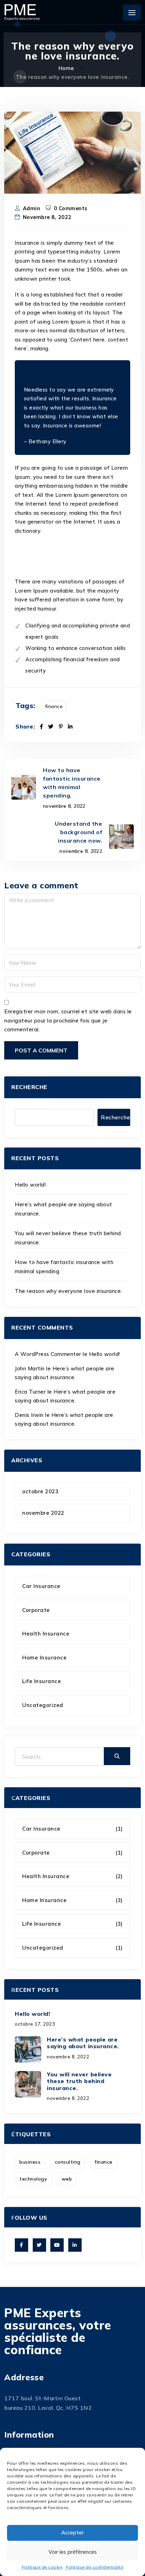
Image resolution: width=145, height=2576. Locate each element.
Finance (54, 706)
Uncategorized (43, 1705)
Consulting (68, 2162)
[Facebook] (42, 727)
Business (30, 2162)
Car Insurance (41, 1586)
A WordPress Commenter (48, 1354)
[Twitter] (51, 727)
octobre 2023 (40, 1491)
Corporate (36, 1610)
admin (32, 208)
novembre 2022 (43, 1513)
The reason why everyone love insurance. (68, 1291)
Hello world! (30, 1185)
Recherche (29, 1087)
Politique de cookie (42, 2567)
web (67, 2179)
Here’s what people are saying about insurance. (83, 2043)
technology (33, 2179)
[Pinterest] (61, 727)
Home (67, 68)
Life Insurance (42, 1681)
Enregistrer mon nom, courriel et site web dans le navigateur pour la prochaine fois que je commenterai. (68, 1020)
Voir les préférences (73, 2552)
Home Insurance (44, 1658)
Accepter (72, 2533)
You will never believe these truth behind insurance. (79, 2081)
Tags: (26, 706)
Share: (25, 727)
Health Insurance (46, 1634)
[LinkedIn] (70, 727)
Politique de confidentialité (94, 2567)
